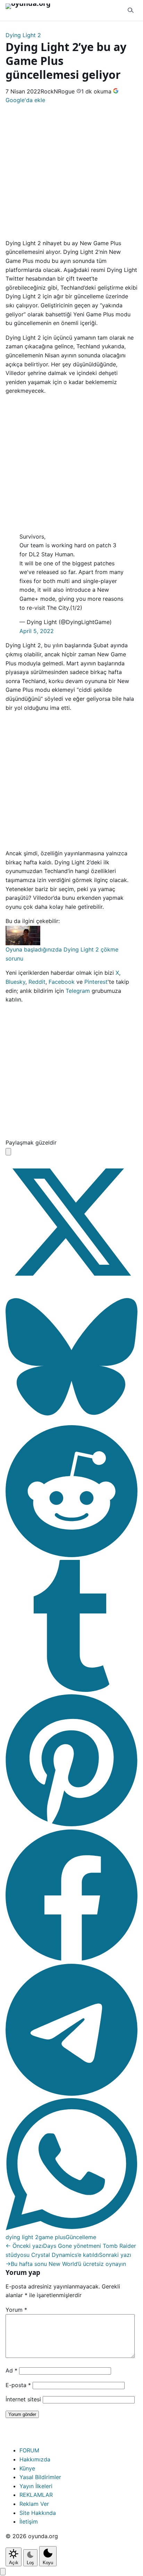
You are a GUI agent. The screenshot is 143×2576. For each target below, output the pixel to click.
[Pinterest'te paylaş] (71, 1824)
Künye (27, 2468)
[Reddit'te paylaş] (71, 1555)
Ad (11, 2370)
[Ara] (131, 10)
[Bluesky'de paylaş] (71, 1421)
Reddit (37, 982)
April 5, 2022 (37, 631)
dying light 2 (22, 2237)
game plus (52, 2237)
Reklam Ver (34, 2504)
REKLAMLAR (36, 2495)
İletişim (29, 2521)
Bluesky (15, 982)
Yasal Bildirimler (40, 2477)
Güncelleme (81, 2237)
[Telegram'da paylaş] (71, 2094)
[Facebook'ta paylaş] (71, 1959)
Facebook (62, 982)
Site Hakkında (38, 2513)
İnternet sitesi (23, 2399)
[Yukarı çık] (3, 2572)
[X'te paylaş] (71, 1286)
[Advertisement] (71, 171)
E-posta (18, 2385)
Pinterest (96, 982)
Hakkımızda (35, 2459)
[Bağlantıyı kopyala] (8, 1152)
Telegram (78, 991)
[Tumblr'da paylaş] (71, 1690)
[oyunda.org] (31, 10)
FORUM (29, 2450)
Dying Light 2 (23, 35)
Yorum (16, 2310)
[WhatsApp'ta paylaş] (71, 2228)
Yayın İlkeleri (36, 2486)
